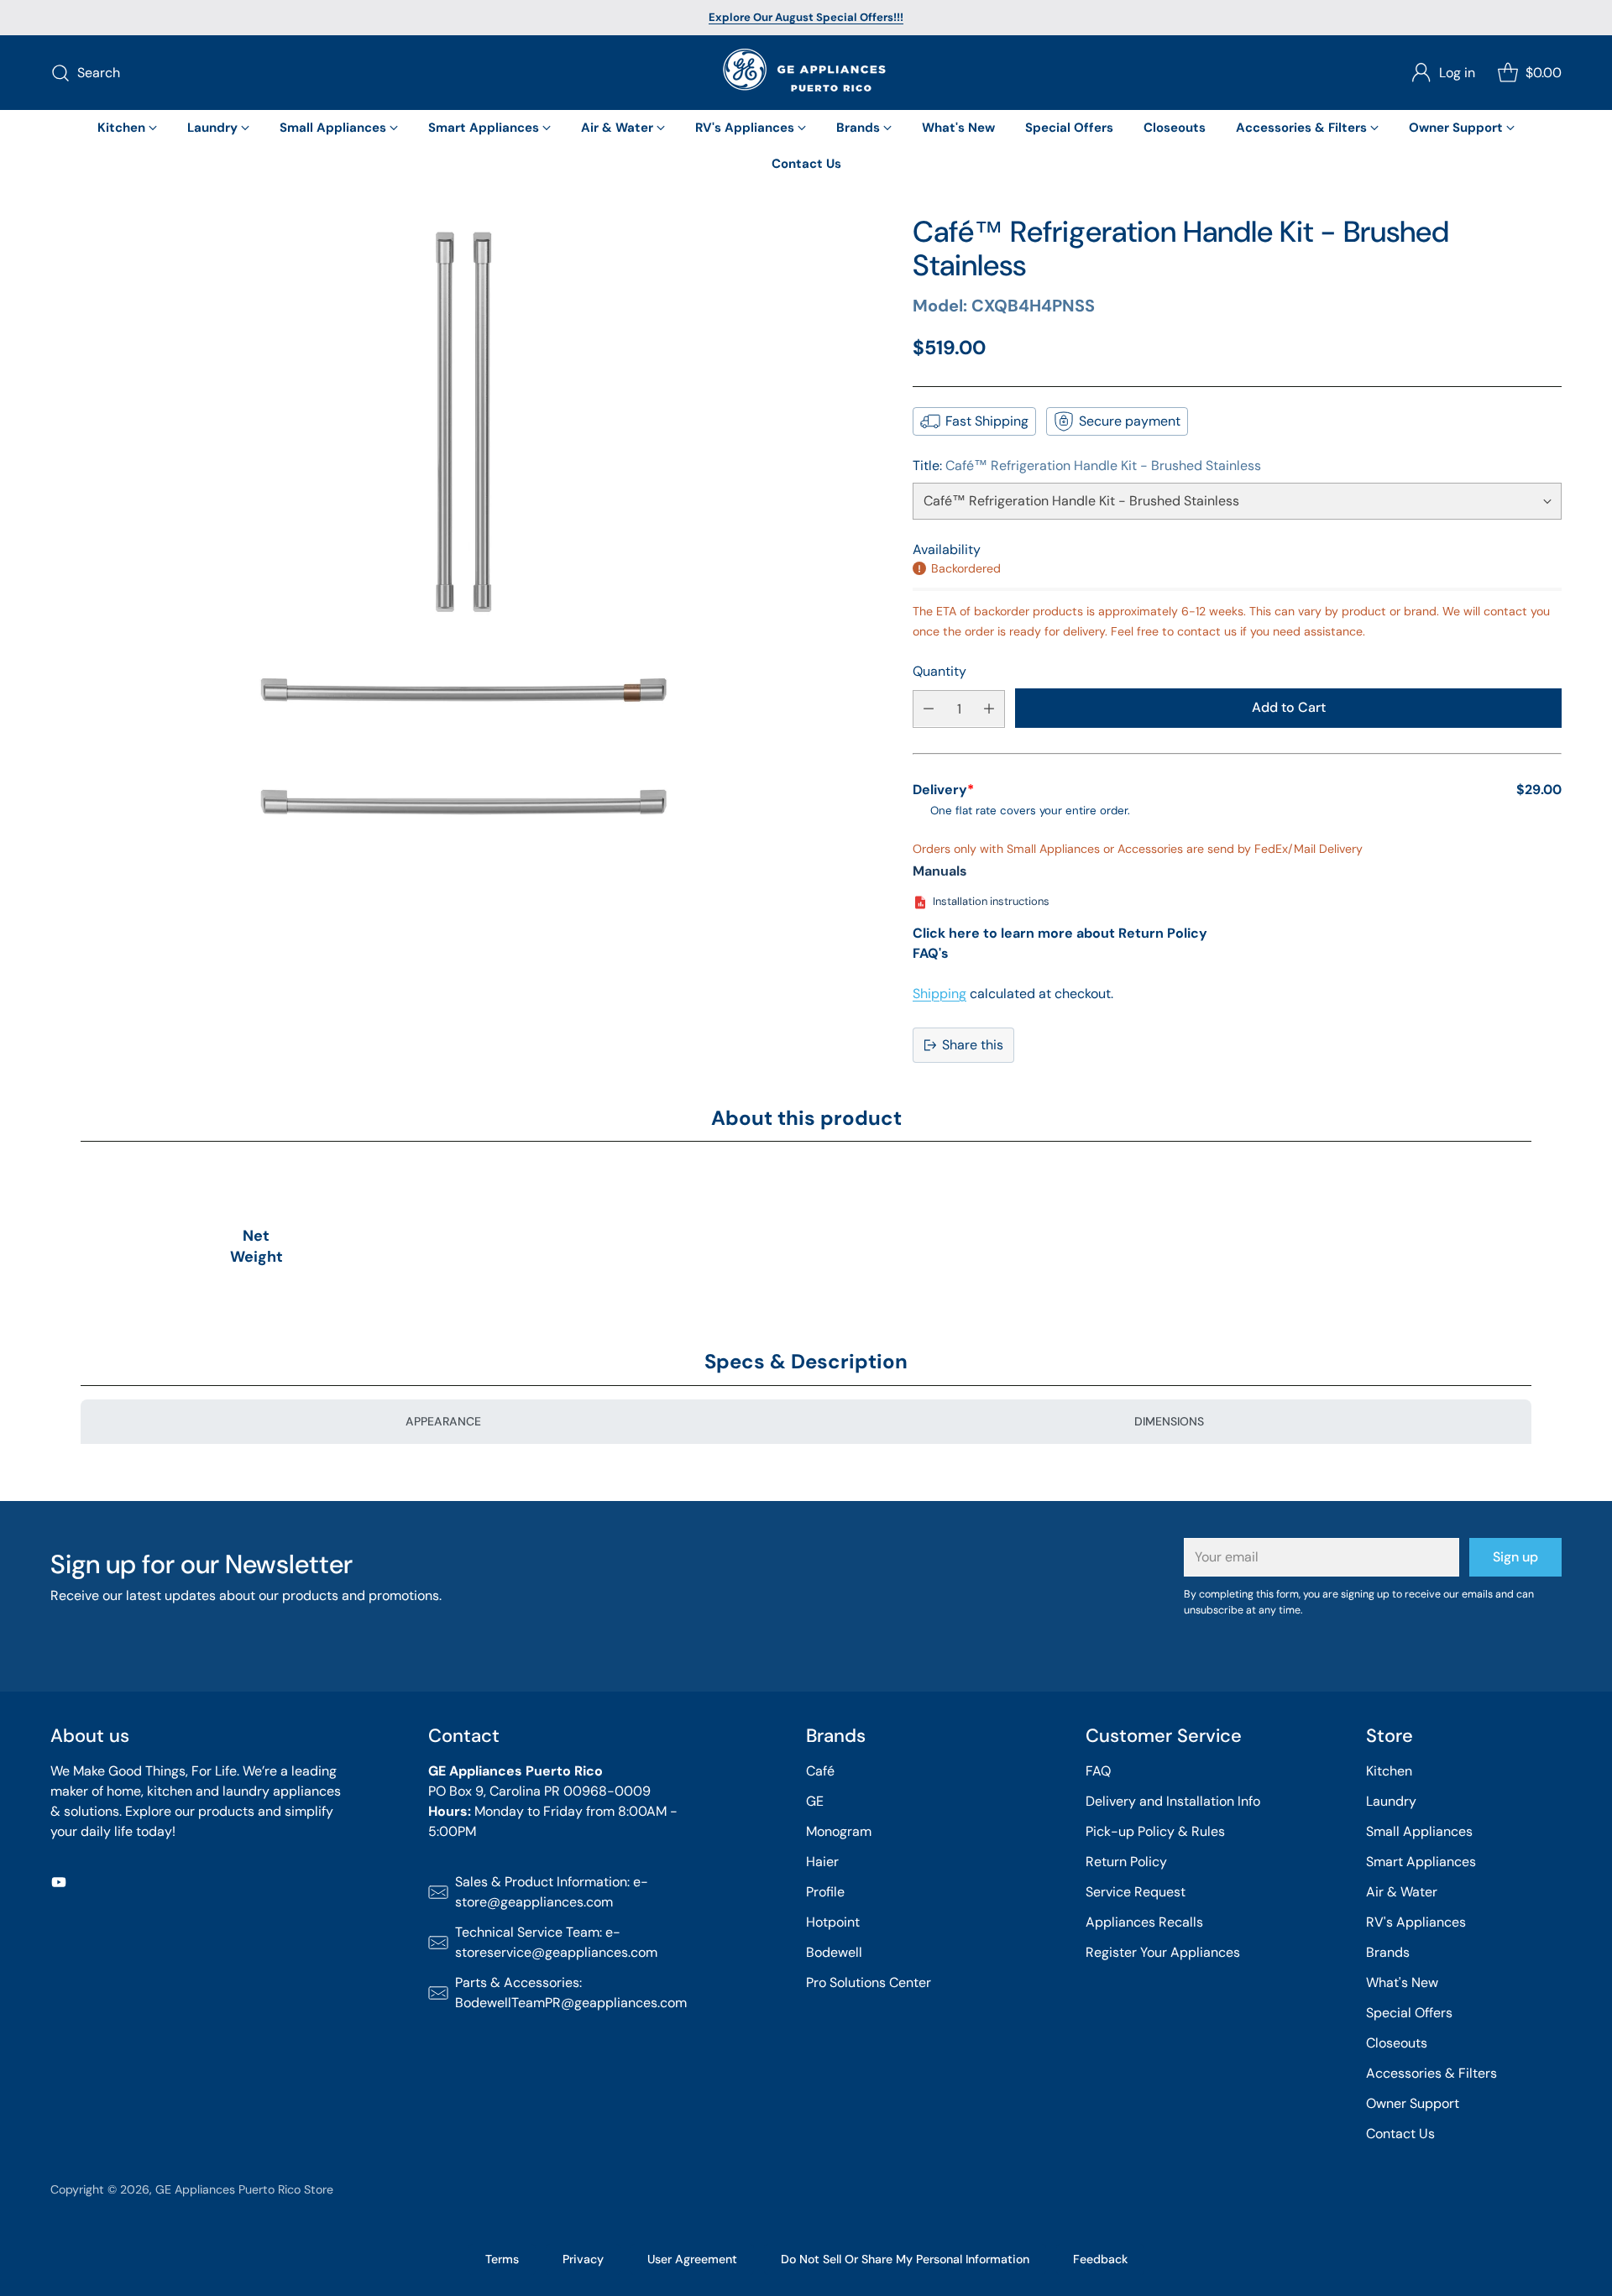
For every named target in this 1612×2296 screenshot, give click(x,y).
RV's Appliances (1416, 1922)
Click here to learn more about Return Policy (1060, 933)
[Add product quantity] (989, 708)
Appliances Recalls (1144, 1922)
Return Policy (1126, 1862)
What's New (1402, 1982)
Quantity (939, 671)
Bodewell (834, 1952)
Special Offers (1409, 2013)
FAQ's (931, 953)
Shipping (939, 994)
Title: (1087, 465)
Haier (822, 1862)
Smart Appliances (1421, 1862)
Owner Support (1413, 2103)
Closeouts (1397, 2043)
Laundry (1391, 1801)
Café (820, 1771)
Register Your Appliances (1163, 1952)
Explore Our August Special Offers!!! (806, 17)
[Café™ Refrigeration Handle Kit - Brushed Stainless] (463, 628)
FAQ (1098, 1771)
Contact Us (1400, 2134)
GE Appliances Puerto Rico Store (244, 2189)
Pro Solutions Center (869, 1982)
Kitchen (1389, 1771)
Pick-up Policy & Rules (1155, 1831)
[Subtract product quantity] (929, 708)
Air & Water (1402, 1892)
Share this (973, 1045)
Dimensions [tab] (1169, 1421)
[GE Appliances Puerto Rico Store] (806, 73)
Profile (825, 1892)
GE (815, 1801)
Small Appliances (1419, 1831)
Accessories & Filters (1431, 2073)
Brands (1388, 1952)
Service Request (1136, 1892)
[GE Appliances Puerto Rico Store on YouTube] (59, 1885)
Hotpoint (833, 1922)
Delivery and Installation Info (1173, 1801)
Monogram (839, 1831)
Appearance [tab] (443, 1421)
